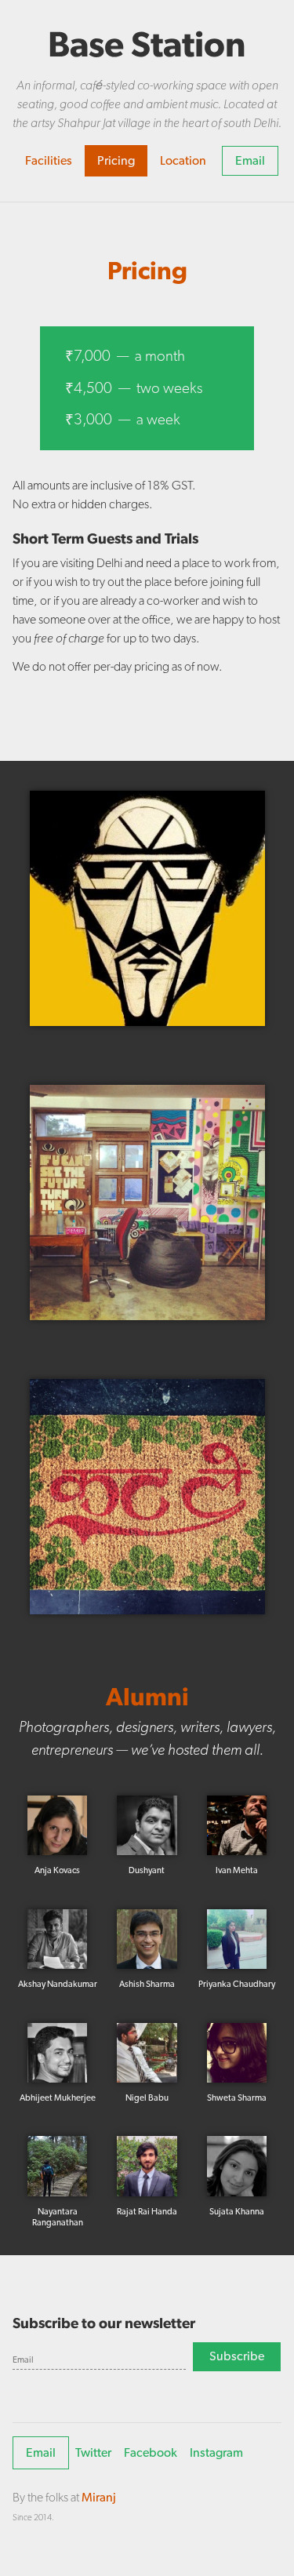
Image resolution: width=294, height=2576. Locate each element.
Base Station (147, 44)
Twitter (93, 2452)
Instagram (216, 2452)
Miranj (99, 2497)
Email (250, 160)
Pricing (116, 160)
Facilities (49, 160)
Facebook (151, 2452)
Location (183, 160)
